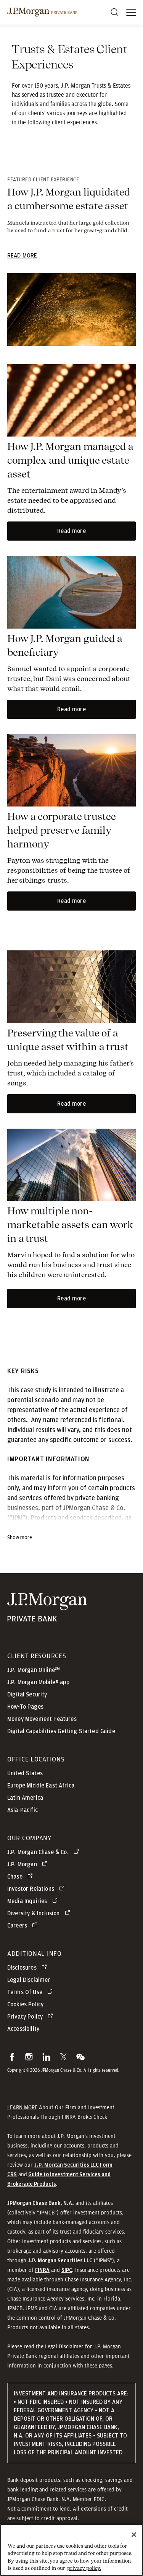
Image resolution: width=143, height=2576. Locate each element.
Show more (20, 1538)
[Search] (114, 12)
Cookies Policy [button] (25, 2004)
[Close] (134, 2535)
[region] (71, 2550)
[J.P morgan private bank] (42, 12)
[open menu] (131, 12)
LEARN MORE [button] (22, 2107)
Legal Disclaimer (64, 2346)
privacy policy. (84, 2568)
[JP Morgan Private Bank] (47, 1617)
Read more (71, 531)
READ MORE (22, 256)
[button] (12, 2057)
